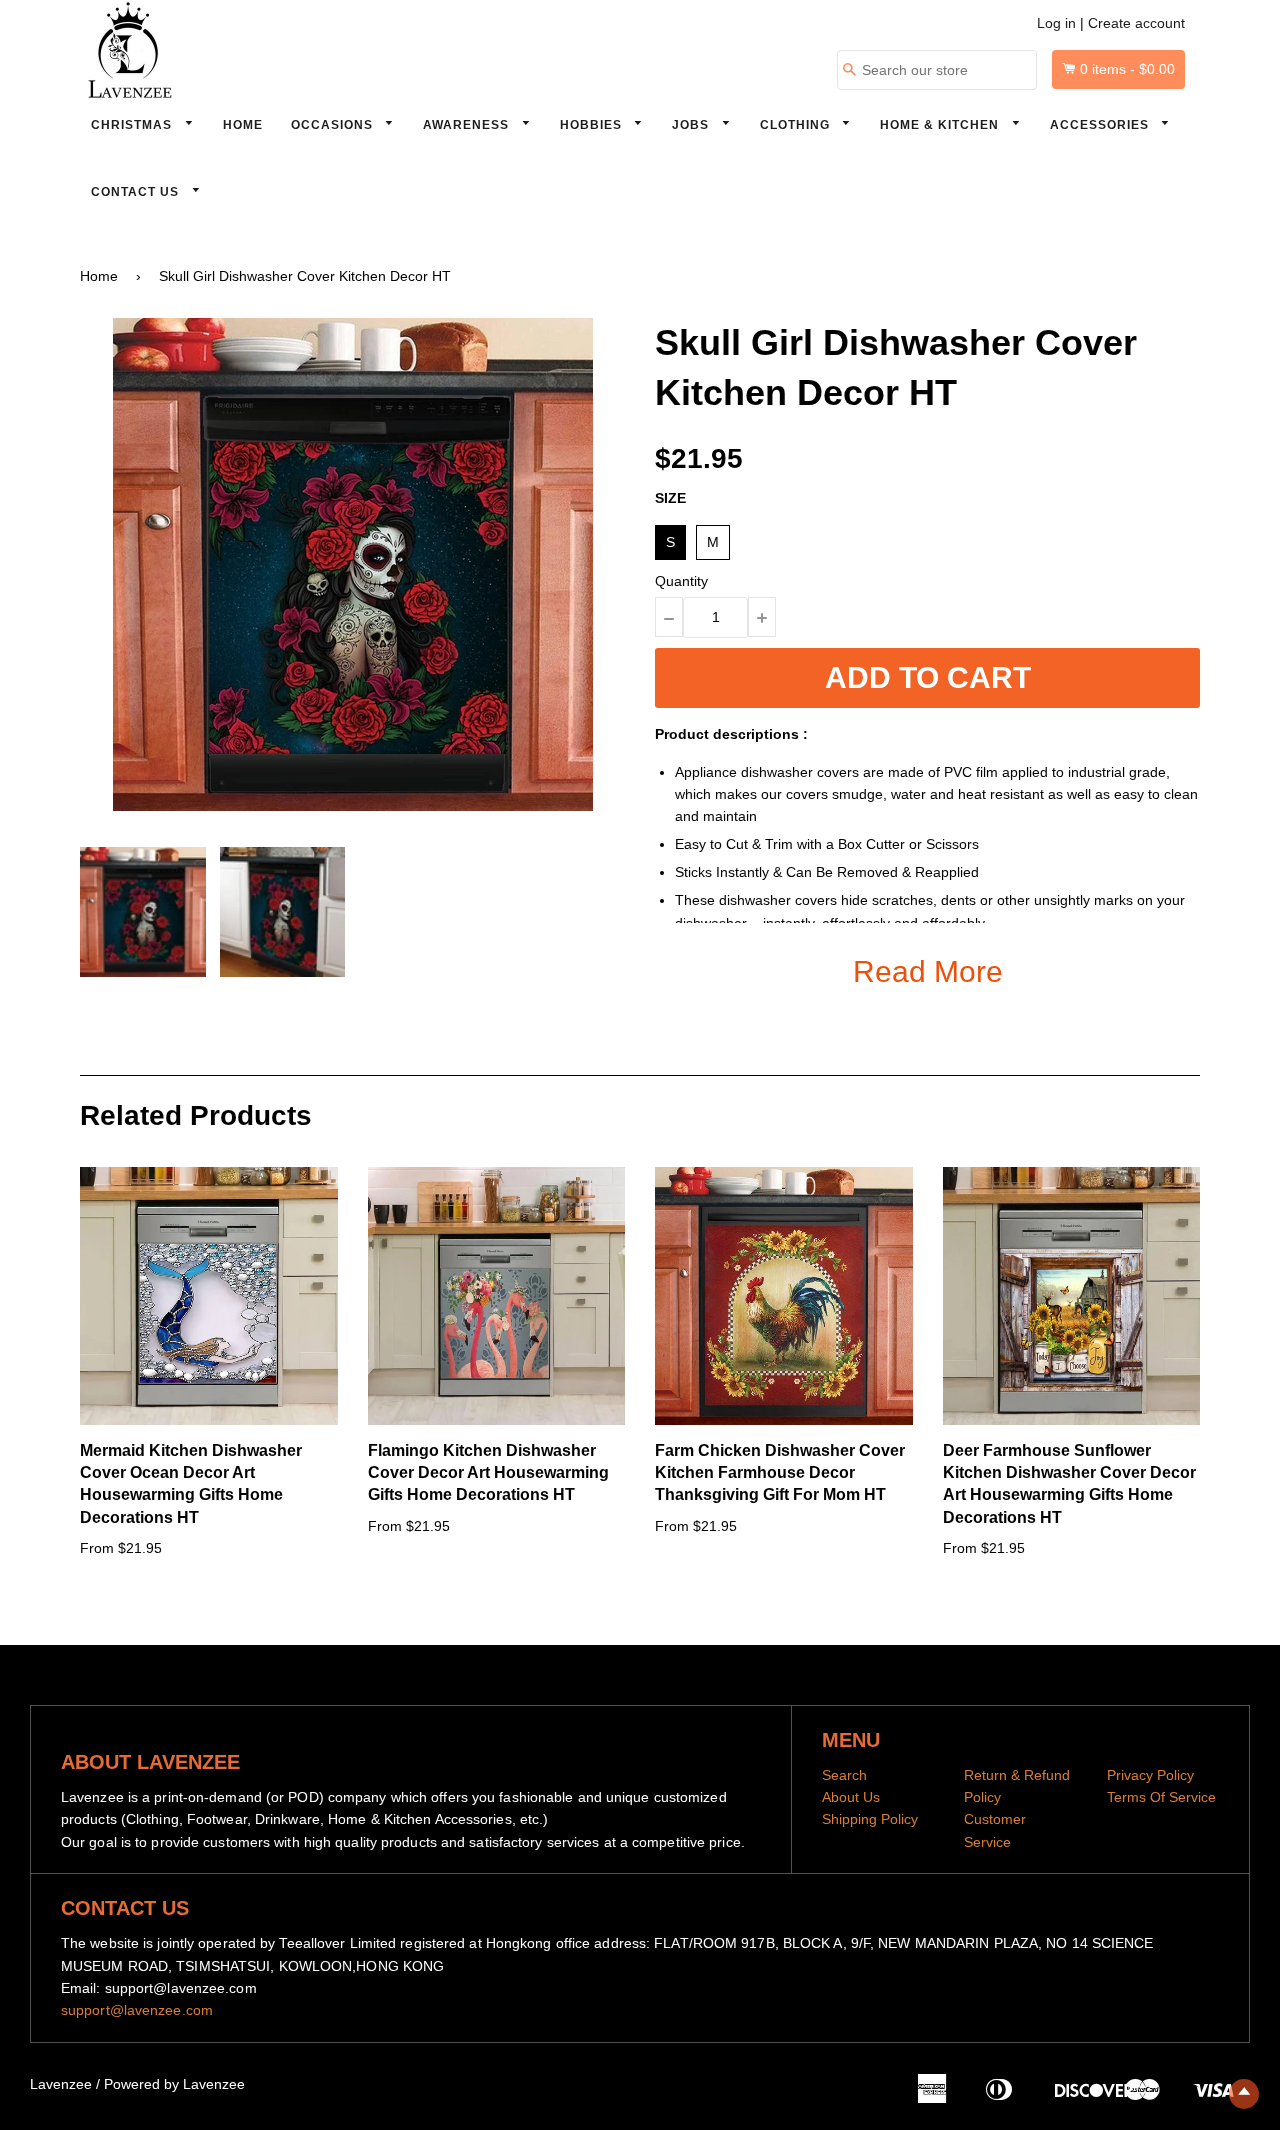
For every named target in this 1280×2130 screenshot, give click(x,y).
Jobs (692, 125)
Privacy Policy (1150, 1775)
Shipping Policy (870, 1819)
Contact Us (137, 192)
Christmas (133, 125)
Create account (1136, 23)
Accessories (1101, 125)
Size (670, 498)
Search (844, 1775)
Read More (928, 971)
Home (243, 125)
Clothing (797, 125)
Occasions (334, 125)
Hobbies (593, 125)
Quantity (681, 581)
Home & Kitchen (941, 125)
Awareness (468, 125)
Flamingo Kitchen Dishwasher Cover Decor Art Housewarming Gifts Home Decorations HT (488, 1473)
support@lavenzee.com (137, 2010)
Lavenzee (61, 2084)
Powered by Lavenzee (174, 2084)
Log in (1056, 23)
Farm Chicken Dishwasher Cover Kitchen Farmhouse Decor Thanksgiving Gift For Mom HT (780, 1473)
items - (1127, 69)
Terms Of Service (1161, 1797)
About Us (851, 1797)
